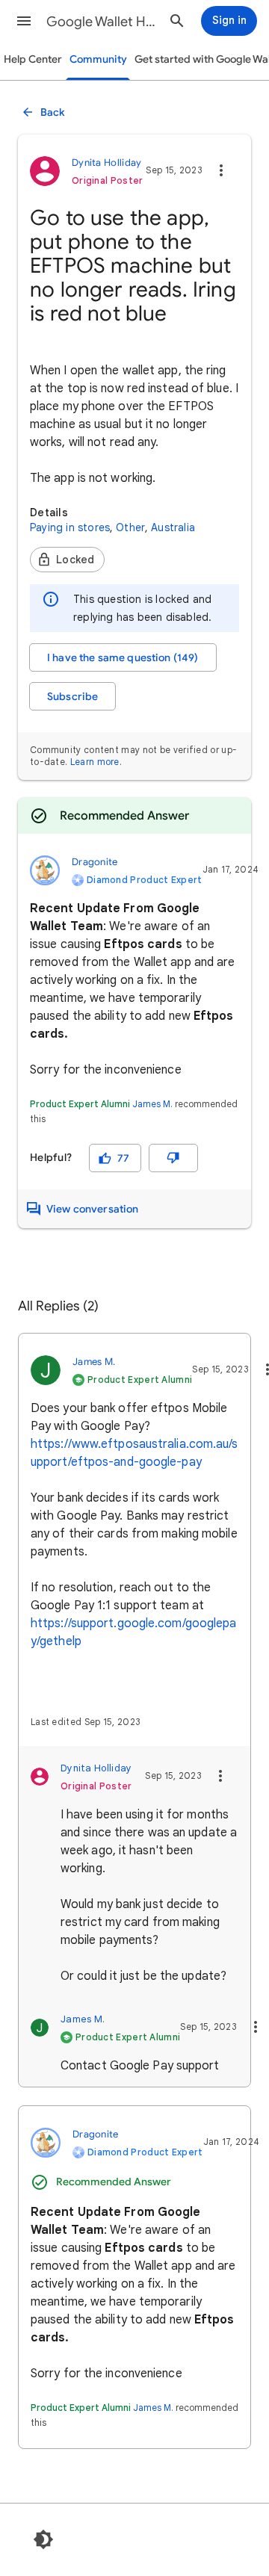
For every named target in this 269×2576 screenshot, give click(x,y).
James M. (152, 1104)
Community (98, 59)
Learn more (95, 762)
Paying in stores (70, 527)
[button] (24, 21)
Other (130, 527)
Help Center (33, 59)
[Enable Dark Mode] (43, 2539)
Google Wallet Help (102, 22)
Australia (173, 527)
